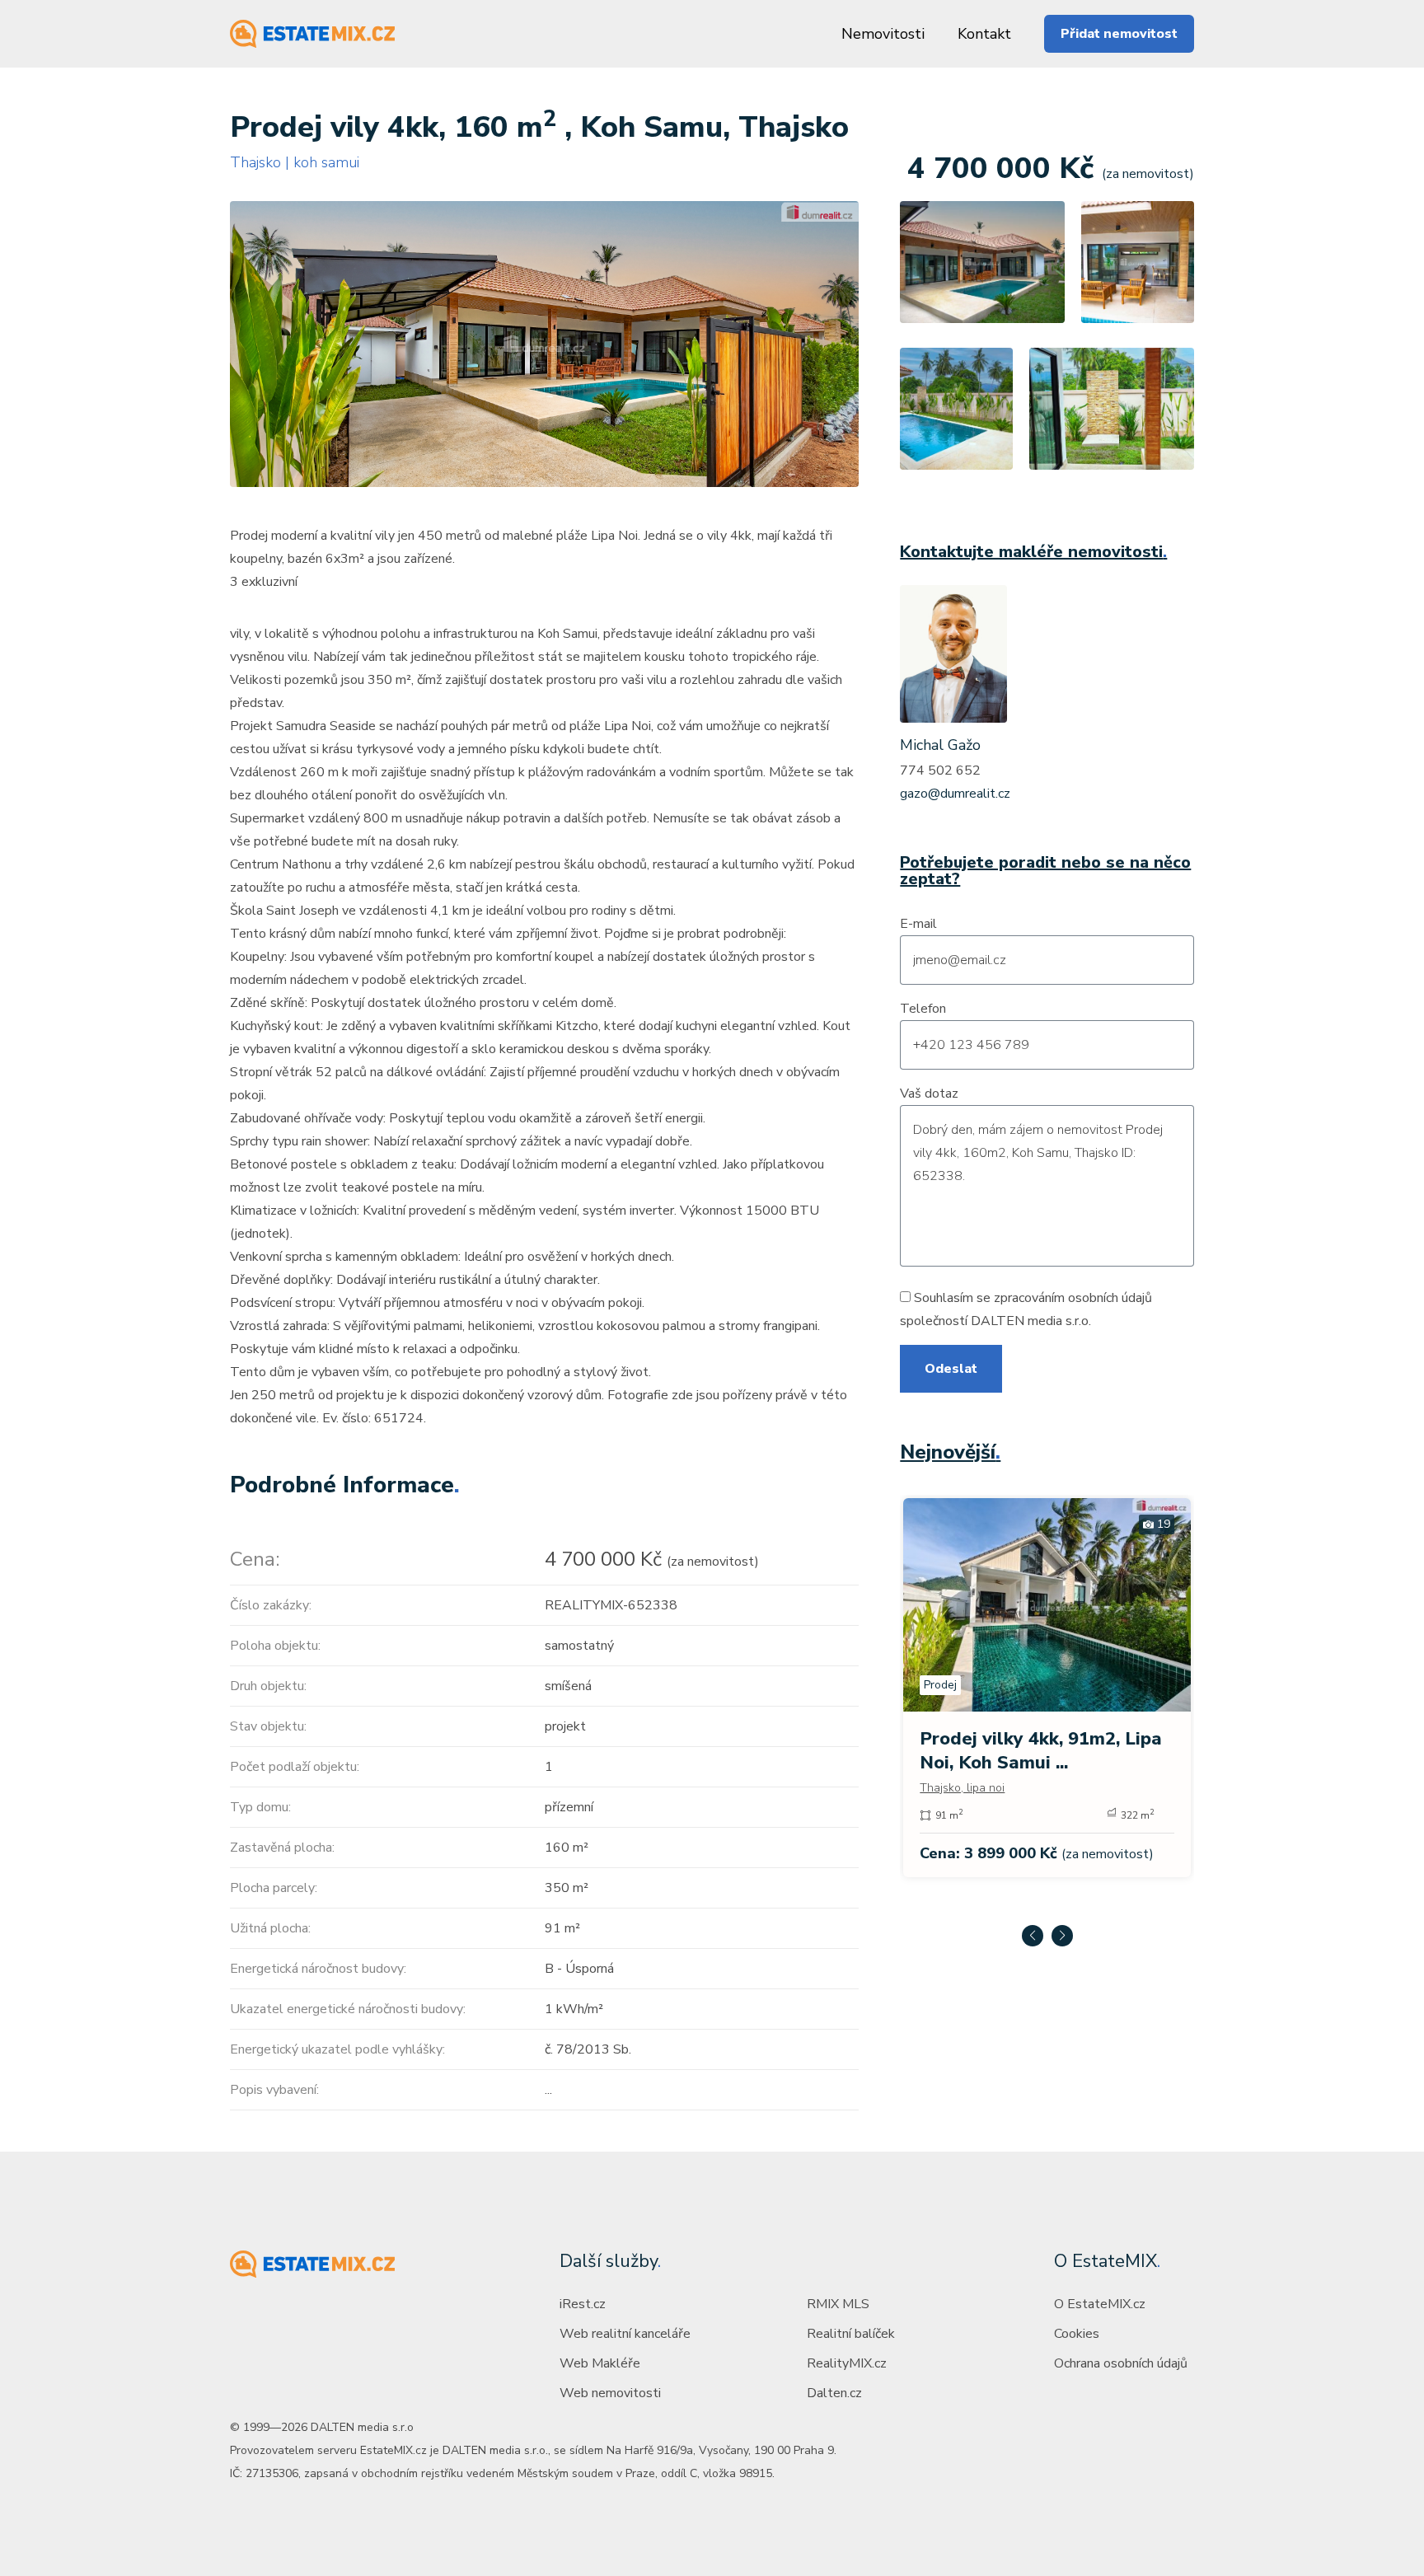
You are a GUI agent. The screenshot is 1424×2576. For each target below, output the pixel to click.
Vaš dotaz (929, 1094)
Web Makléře (600, 2363)
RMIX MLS (838, 2304)
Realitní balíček (851, 2334)
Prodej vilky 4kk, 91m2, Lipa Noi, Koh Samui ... (1041, 1751)
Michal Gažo (940, 745)
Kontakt (984, 34)
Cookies (1077, 2334)
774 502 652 (940, 770)
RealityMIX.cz (847, 2363)
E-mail (918, 924)
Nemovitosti (883, 34)
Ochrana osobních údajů (1121, 2363)
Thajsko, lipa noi (962, 1788)
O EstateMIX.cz (1100, 2304)
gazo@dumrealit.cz (955, 794)
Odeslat (951, 1369)
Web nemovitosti (610, 2393)
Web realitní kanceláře (625, 2334)
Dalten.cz (834, 2393)
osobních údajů (1110, 1298)
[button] (1033, 1936)
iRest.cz (583, 2304)
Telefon (923, 1009)
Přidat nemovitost (1119, 34)
